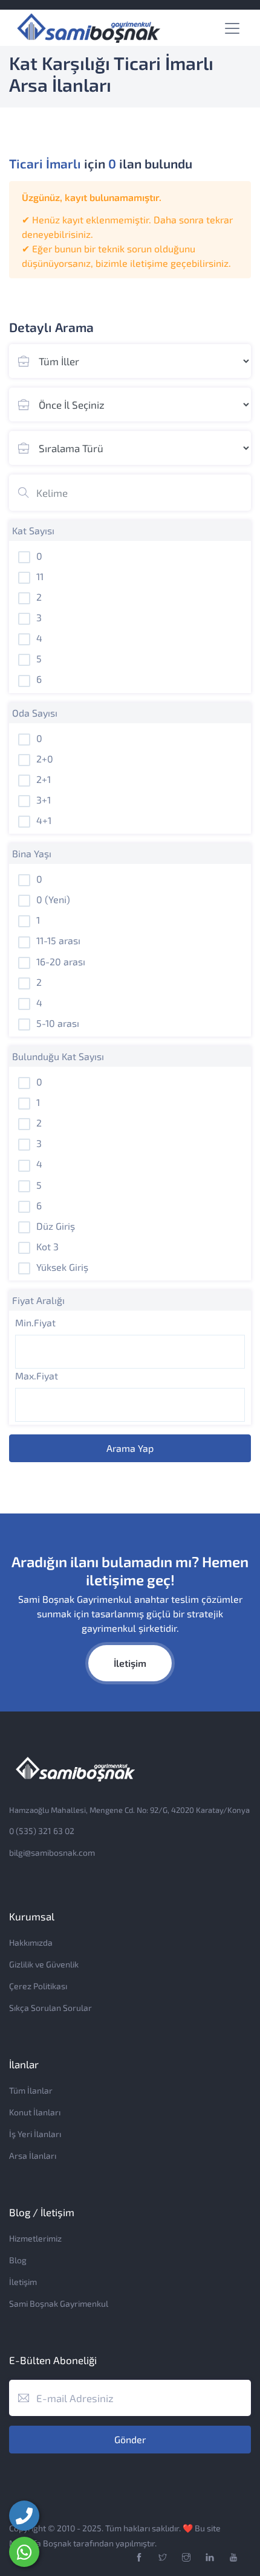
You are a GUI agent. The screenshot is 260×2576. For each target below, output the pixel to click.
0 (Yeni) (53, 899)
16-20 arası (61, 961)
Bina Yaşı (32, 853)
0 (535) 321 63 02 (42, 1831)
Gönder (130, 2439)
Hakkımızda (31, 1942)
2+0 (45, 759)
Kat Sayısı (33, 530)
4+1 (44, 820)
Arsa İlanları (33, 2156)
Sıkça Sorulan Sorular (50, 2008)
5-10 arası (58, 1023)
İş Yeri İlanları (35, 2134)
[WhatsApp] (24, 2552)
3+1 (44, 800)
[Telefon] (24, 2516)
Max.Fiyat (37, 1376)
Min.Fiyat (35, 1322)
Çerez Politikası (38, 1986)
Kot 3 (47, 1246)
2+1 (44, 779)
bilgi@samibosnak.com (52, 1852)
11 (40, 576)
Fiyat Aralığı (38, 1300)
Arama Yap (130, 1448)
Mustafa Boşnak (40, 2543)
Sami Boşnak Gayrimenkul (59, 2303)
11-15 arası (58, 940)
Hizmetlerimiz (35, 2238)
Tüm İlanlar (31, 2090)
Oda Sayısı (35, 713)
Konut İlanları (35, 2112)
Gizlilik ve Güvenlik (44, 1964)
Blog (18, 2260)
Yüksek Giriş (62, 1267)
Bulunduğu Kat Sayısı (58, 1056)
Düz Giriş (56, 1226)
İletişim (130, 1663)
